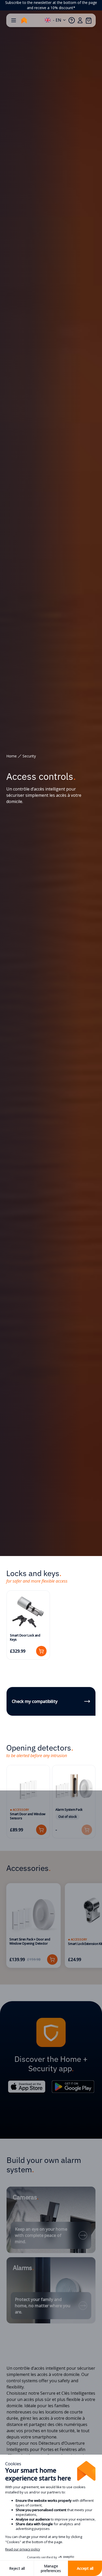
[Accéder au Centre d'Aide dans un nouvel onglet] (72, 20)
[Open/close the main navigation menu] (14, 20)
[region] (51, 5)
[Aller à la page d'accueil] (24, 20)
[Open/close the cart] (88, 20)
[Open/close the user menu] (80, 20)
